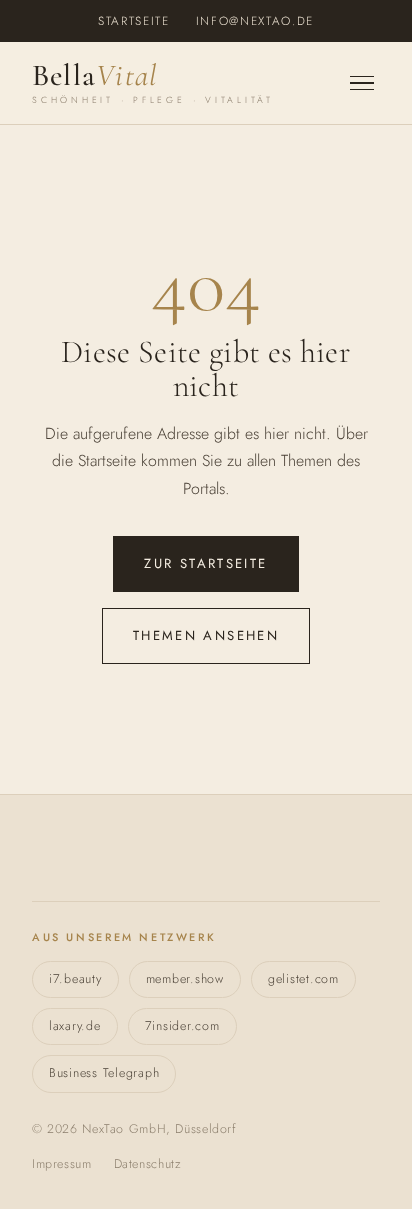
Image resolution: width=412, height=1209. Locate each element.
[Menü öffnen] (362, 83)
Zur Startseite (205, 563)
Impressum (62, 1164)
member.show (185, 979)
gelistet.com (303, 979)
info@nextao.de (255, 20)
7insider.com (182, 1026)
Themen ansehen (206, 635)
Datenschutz (148, 1164)
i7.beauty (75, 979)
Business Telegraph (104, 1073)
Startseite (134, 20)
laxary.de (75, 1026)
